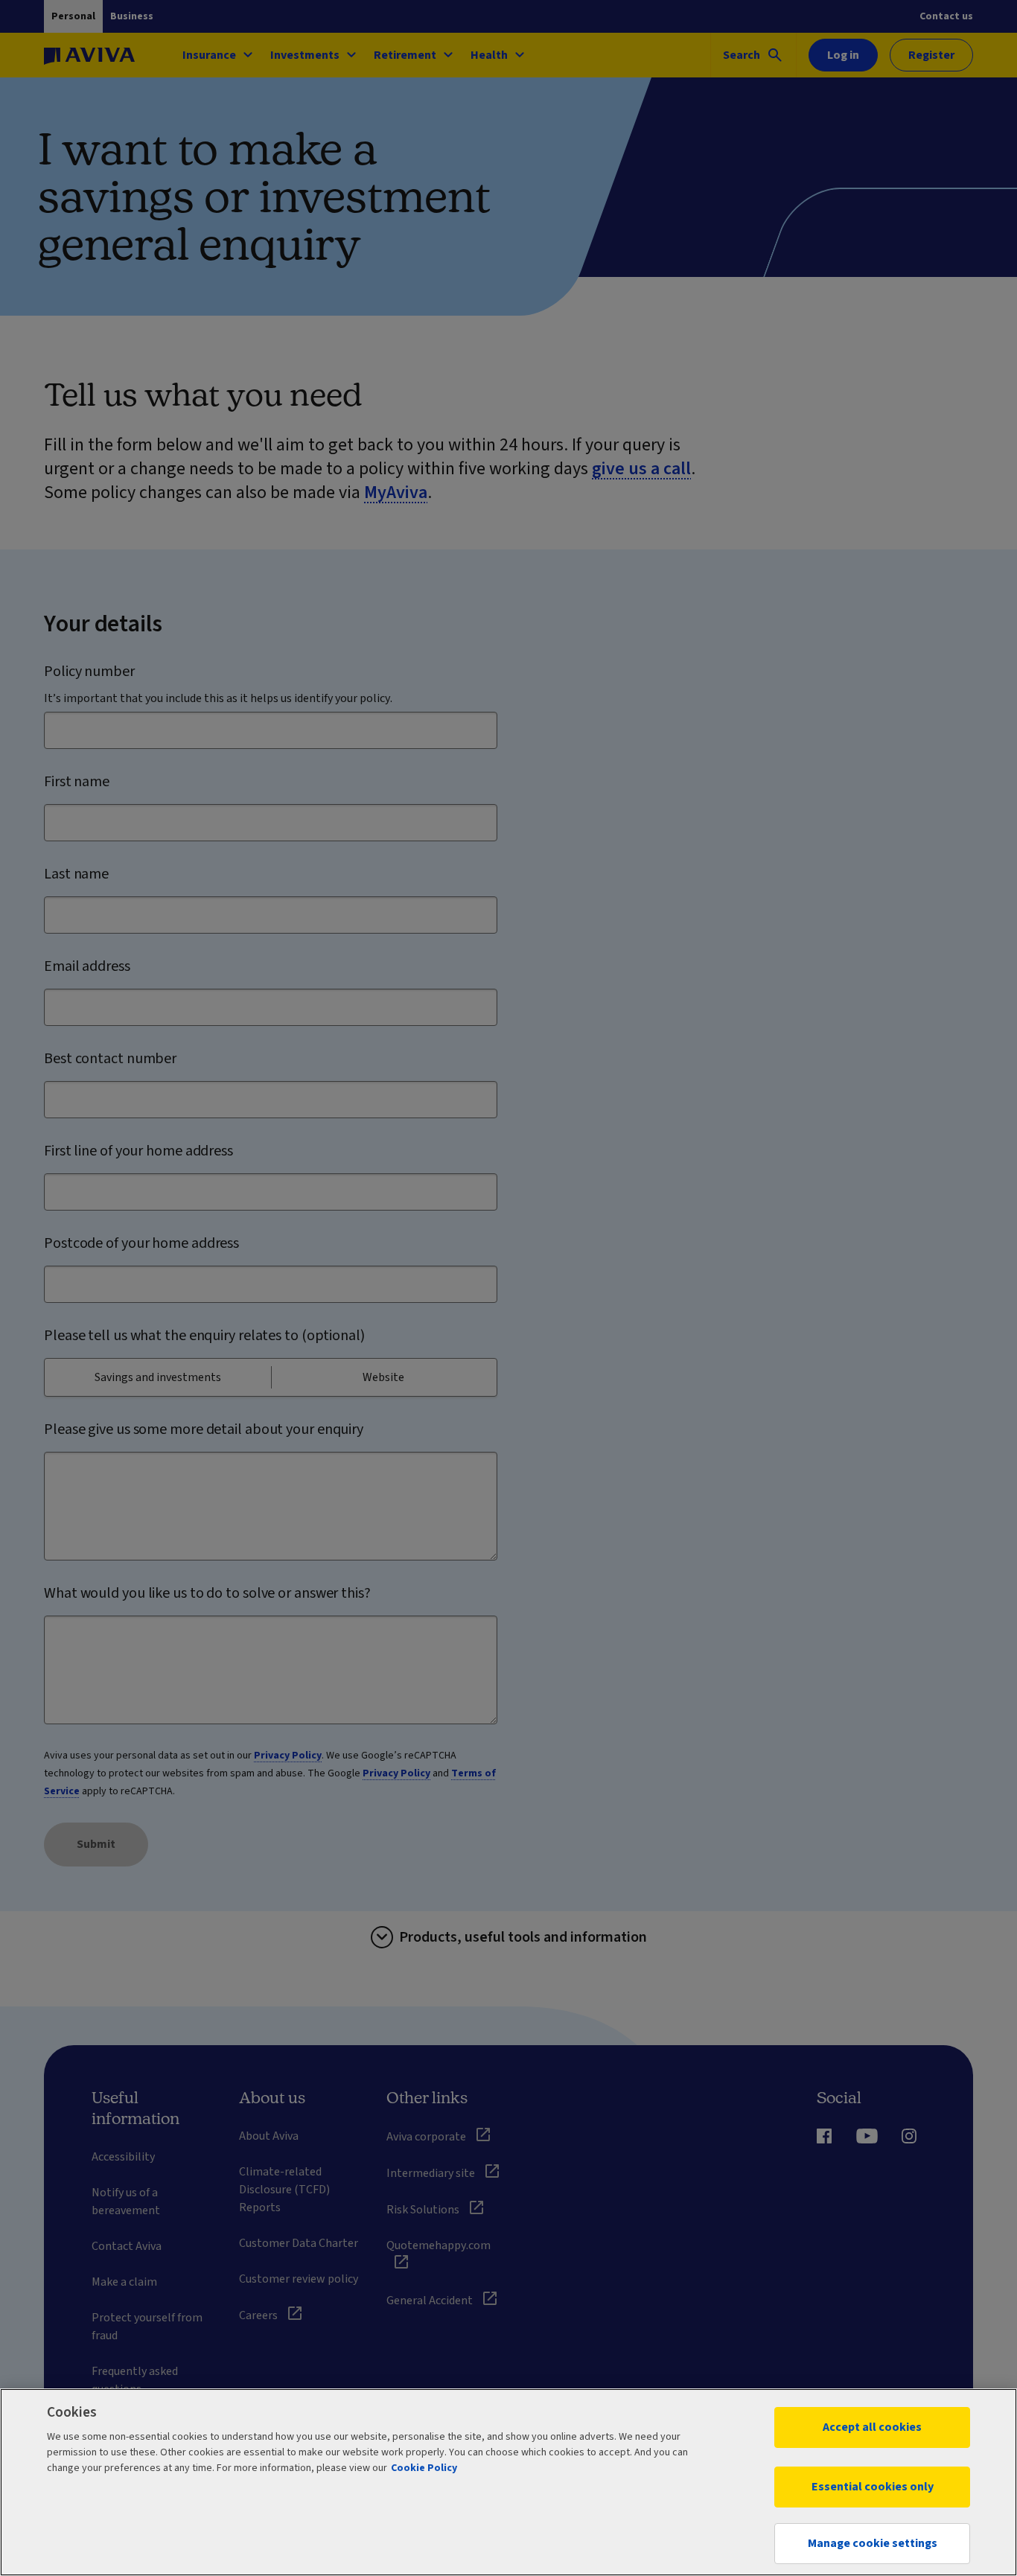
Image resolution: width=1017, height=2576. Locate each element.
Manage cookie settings (873, 2543)
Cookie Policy (424, 2468)
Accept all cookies (872, 2427)
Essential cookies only (873, 2487)
